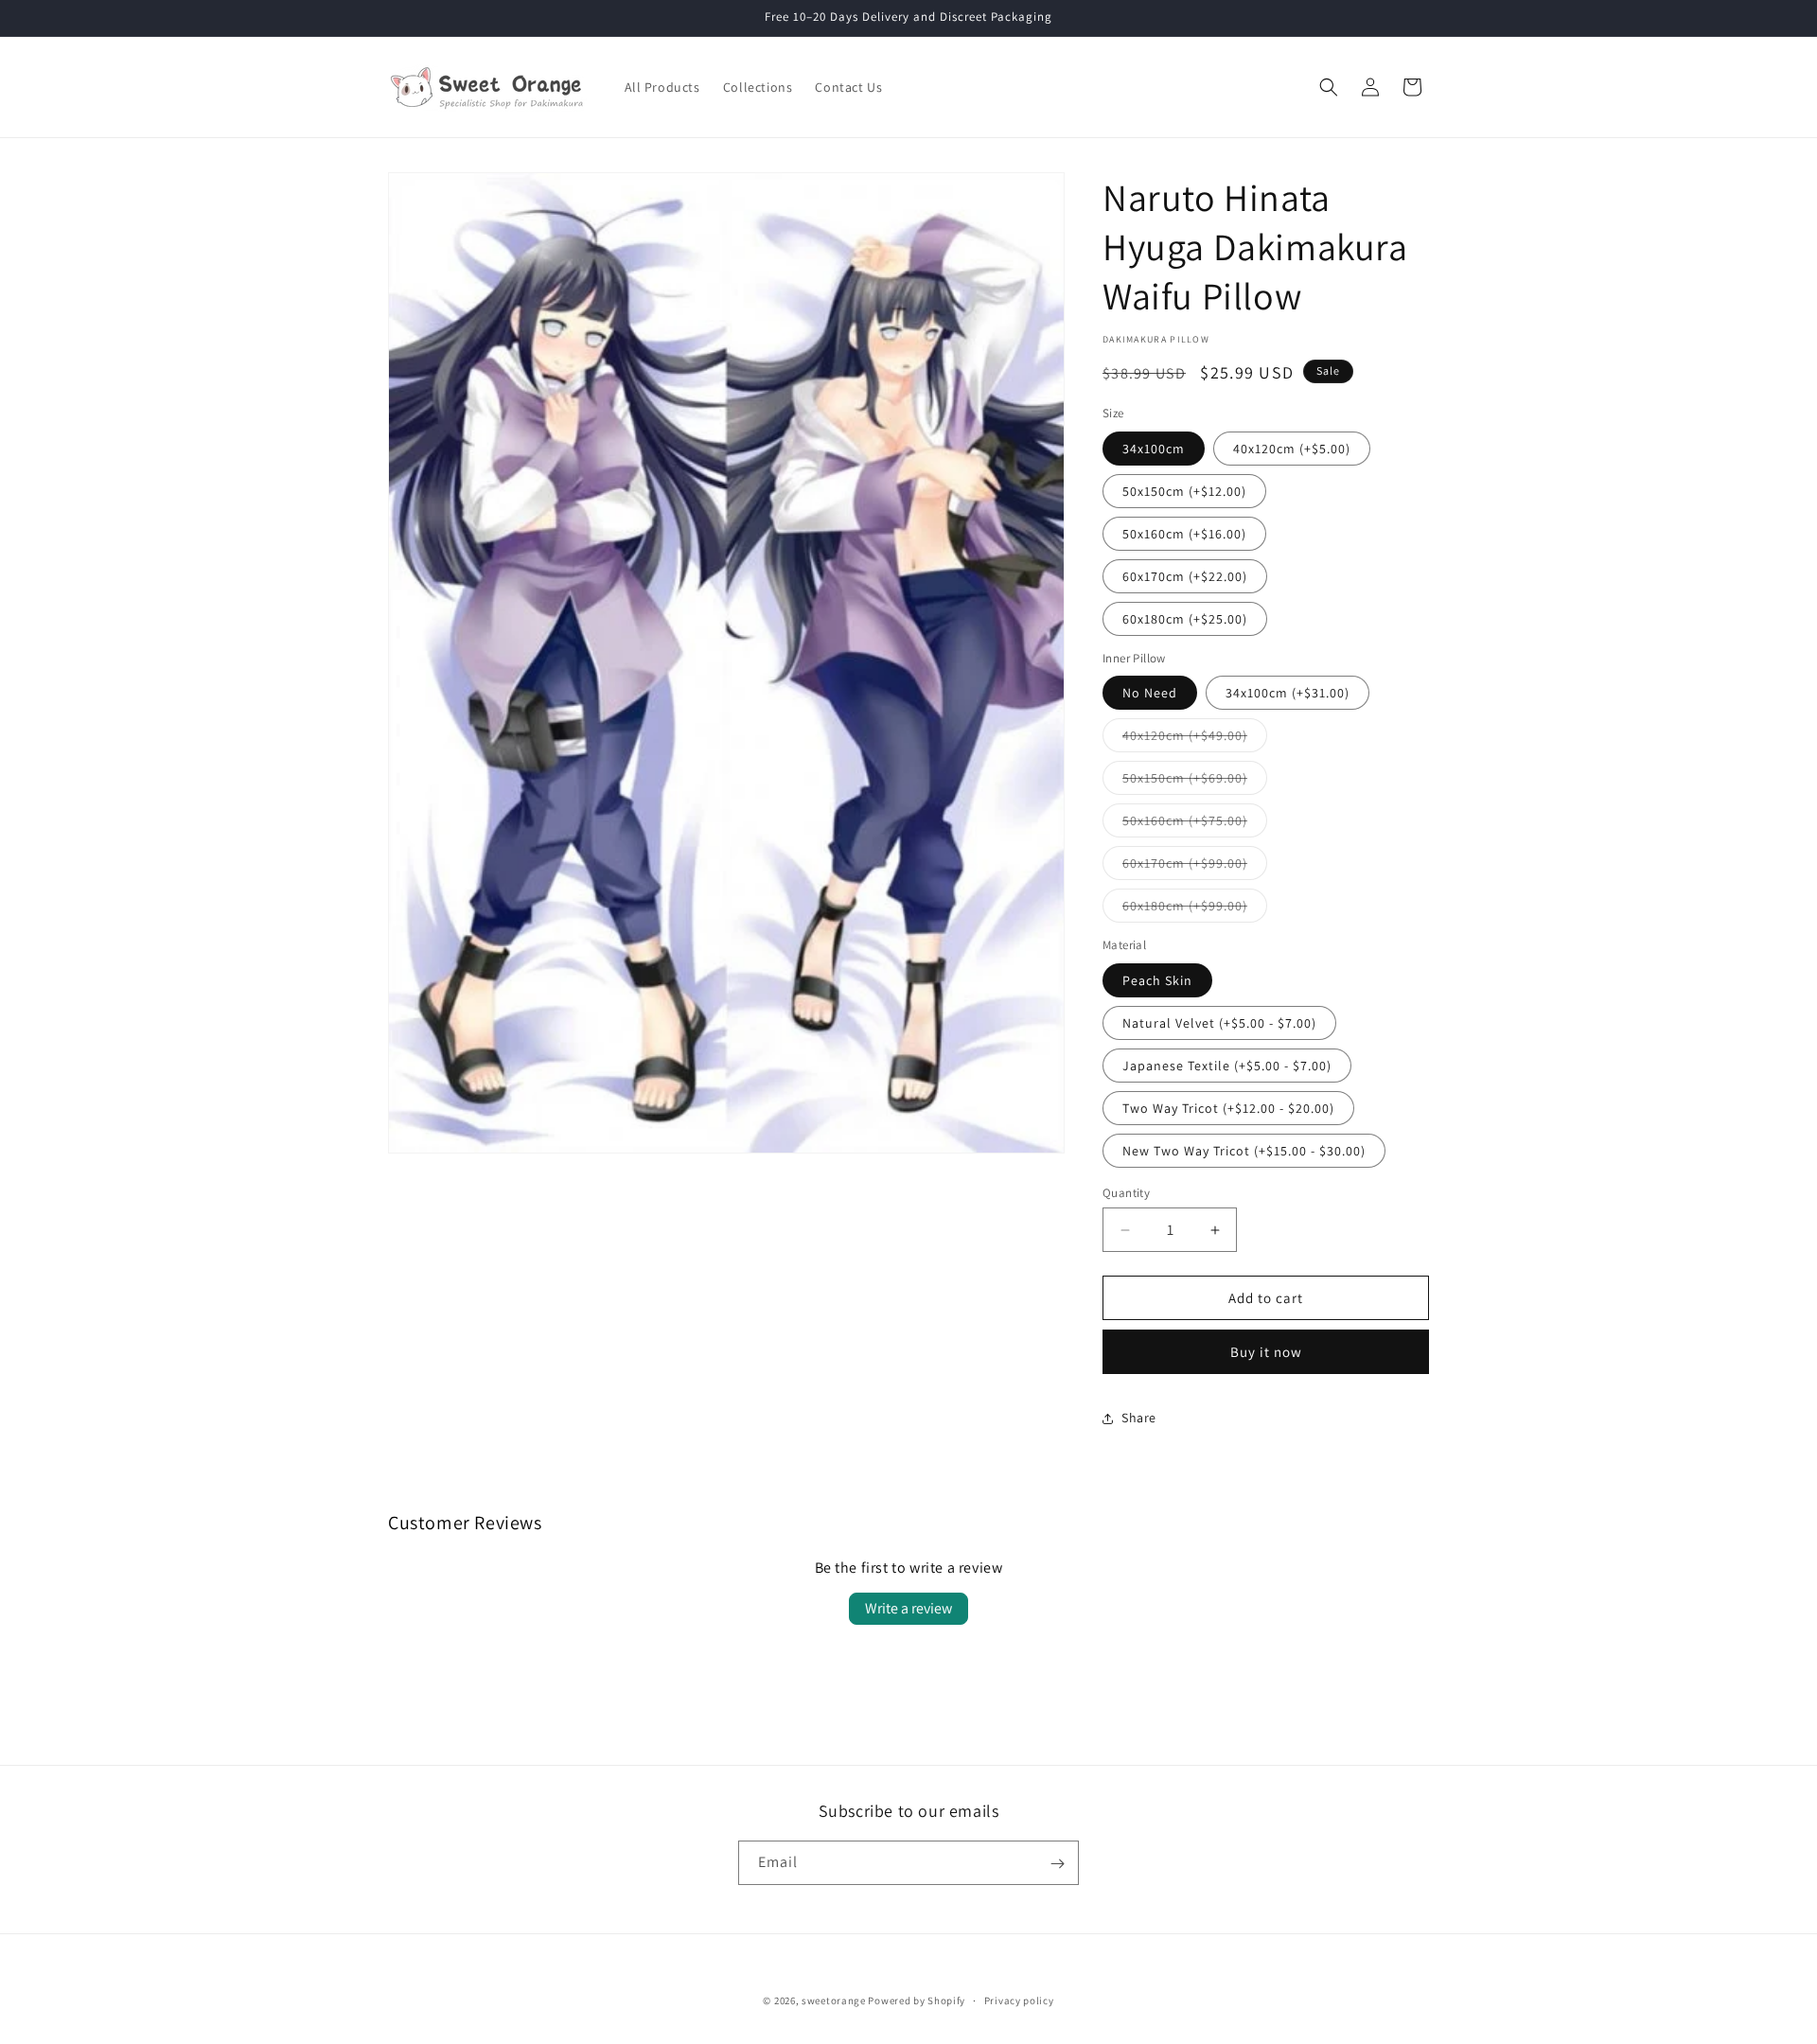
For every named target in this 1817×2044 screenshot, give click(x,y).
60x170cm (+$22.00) (1185, 576)
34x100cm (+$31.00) (1288, 693)
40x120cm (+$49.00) (1195, 739)
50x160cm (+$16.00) (1184, 534)
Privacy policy (1019, 2000)
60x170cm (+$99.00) (1195, 867)
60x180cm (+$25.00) (1185, 619)
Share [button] (1139, 1418)
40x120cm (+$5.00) (1292, 449)
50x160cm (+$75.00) (1195, 824)
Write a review (908, 1608)
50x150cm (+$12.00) (1184, 491)
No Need (1150, 693)
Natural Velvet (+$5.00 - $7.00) (1219, 1023)
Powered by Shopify (917, 2000)
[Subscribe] (1057, 1864)
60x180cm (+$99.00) (1195, 909)
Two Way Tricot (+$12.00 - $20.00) (1228, 1108)
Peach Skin (1157, 980)
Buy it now (1266, 1352)
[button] (1329, 87)
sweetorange (834, 2000)
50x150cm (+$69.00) (1195, 782)
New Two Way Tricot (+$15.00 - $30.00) (1244, 1151)
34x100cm (1154, 449)
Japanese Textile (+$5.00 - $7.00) (1227, 1066)
